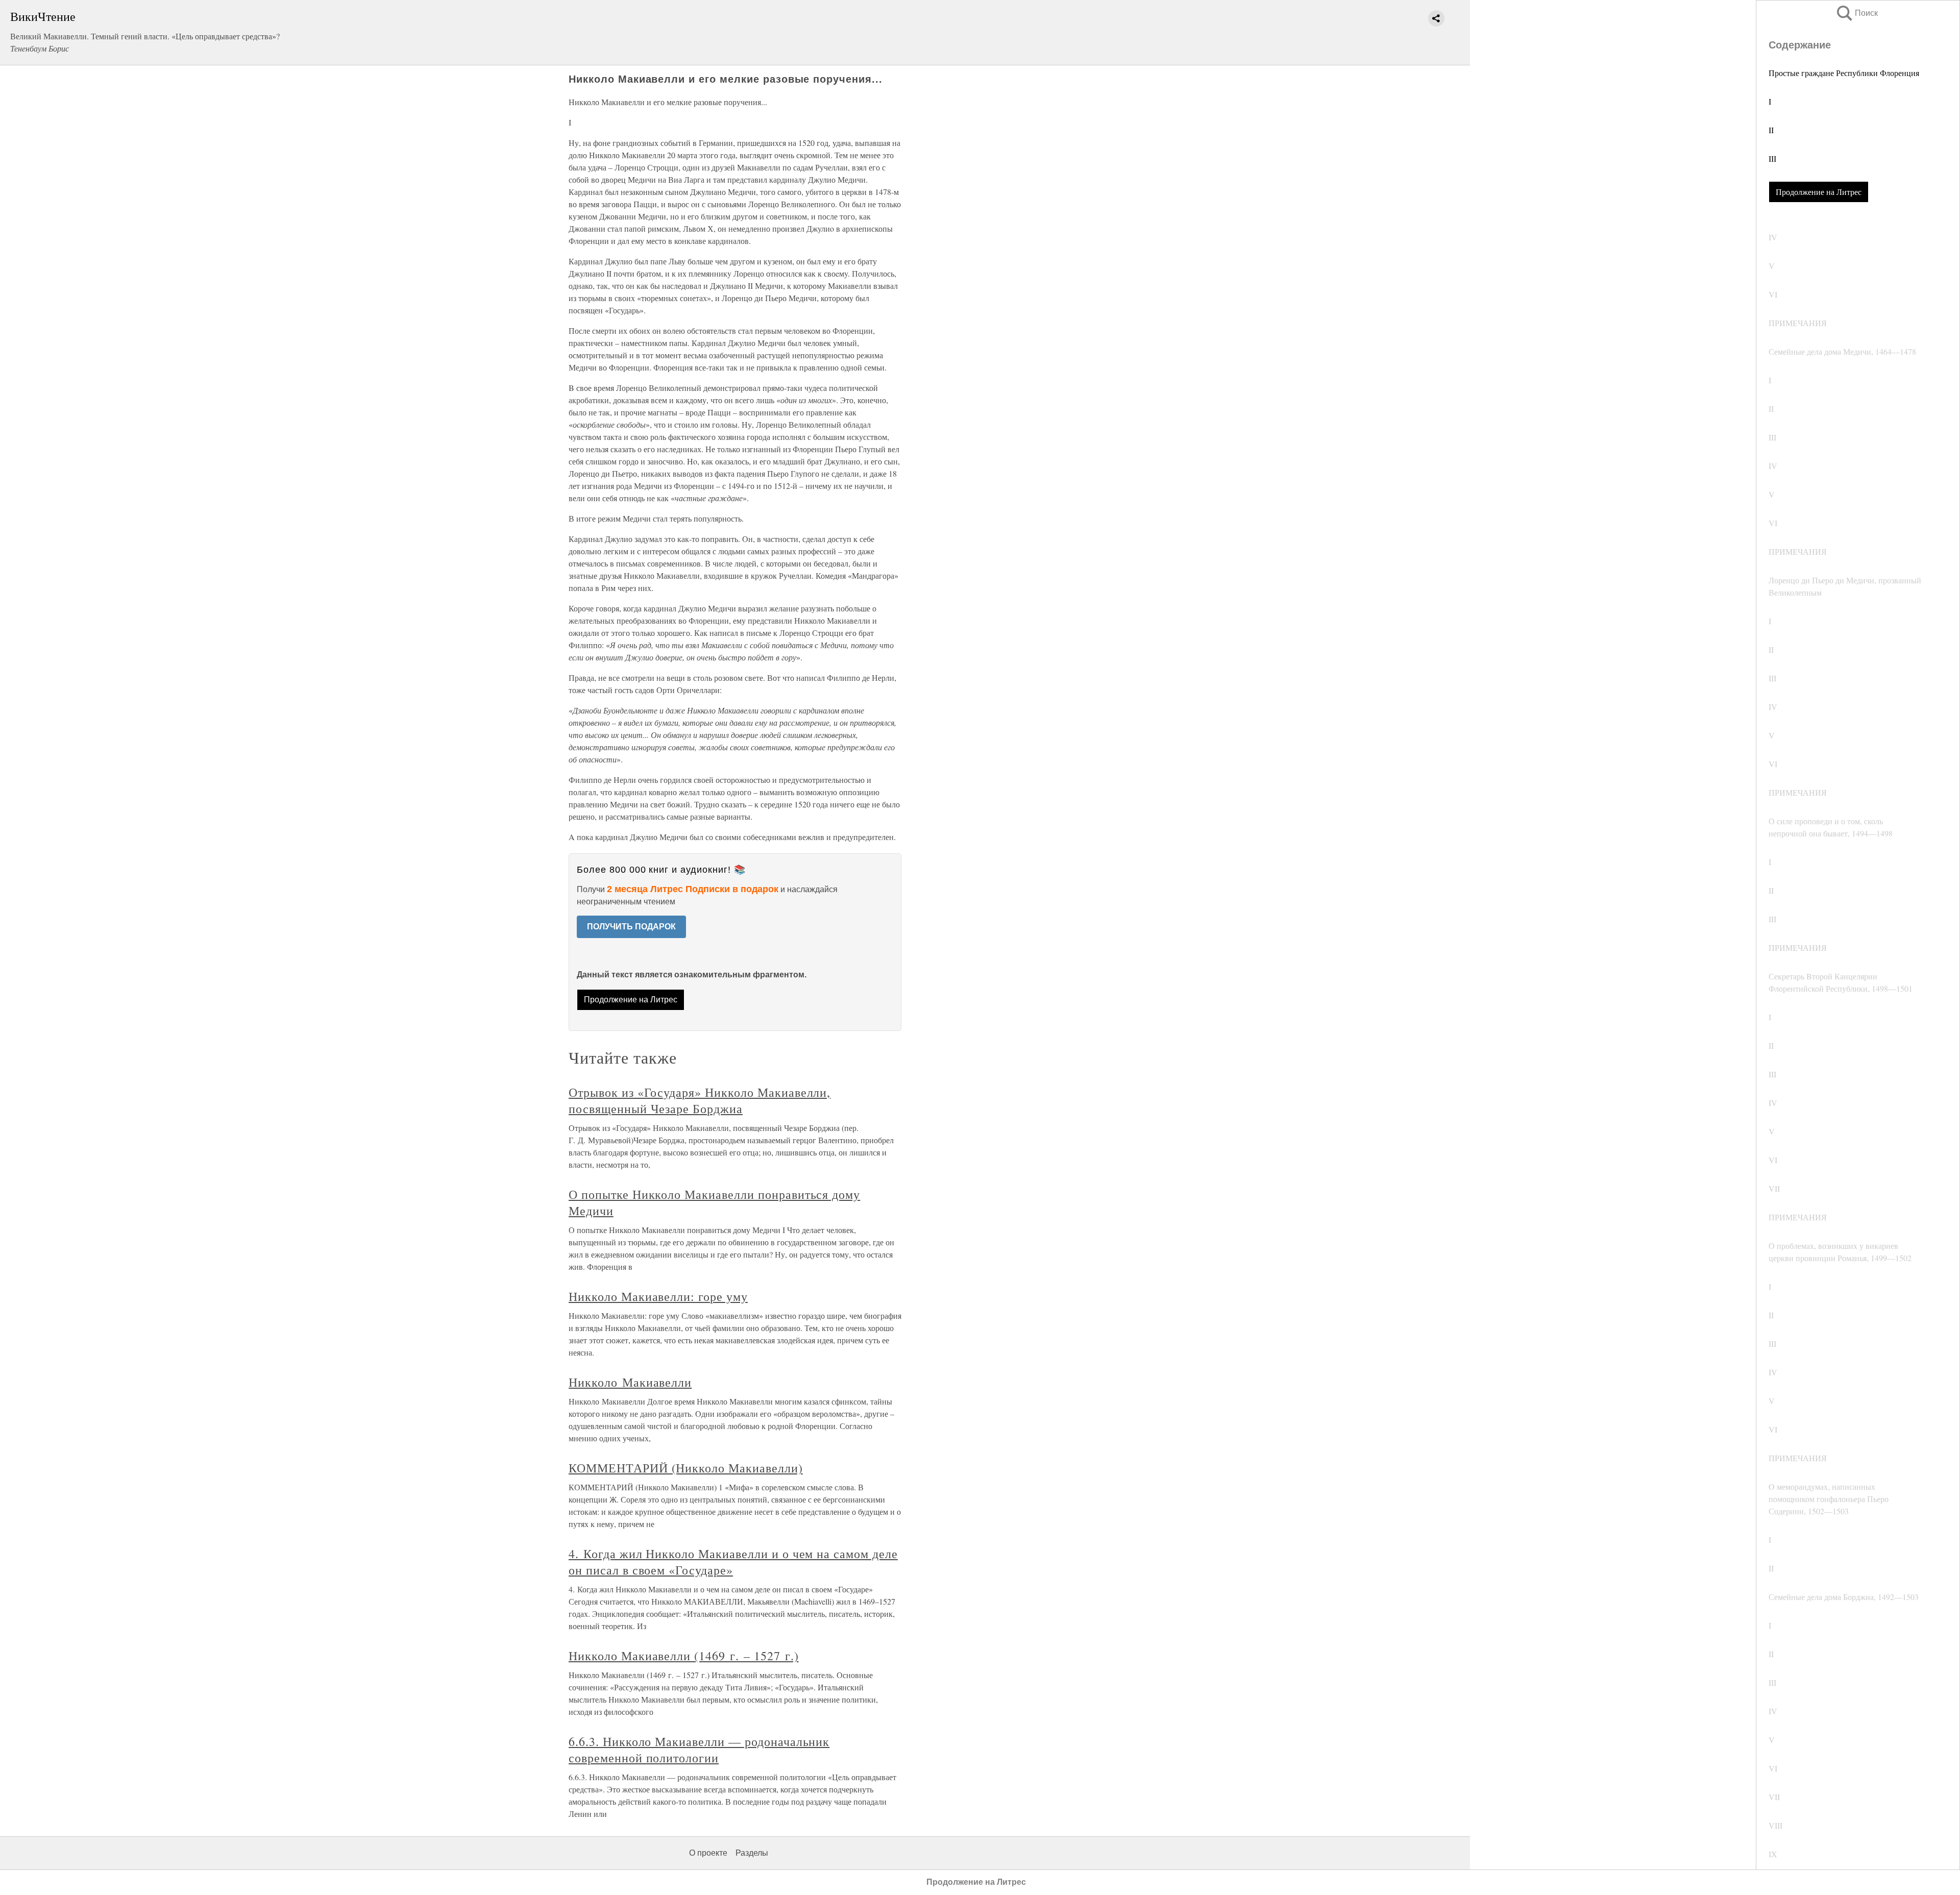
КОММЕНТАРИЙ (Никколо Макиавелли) (686, 1468)
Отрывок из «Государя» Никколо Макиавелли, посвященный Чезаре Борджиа (700, 1100)
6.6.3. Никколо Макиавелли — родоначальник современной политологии (699, 1750)
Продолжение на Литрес (1819, 192)
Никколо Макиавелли (630, 1382)
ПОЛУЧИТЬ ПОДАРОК (631, 927)
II (1771, 130)
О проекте (708, 1853)
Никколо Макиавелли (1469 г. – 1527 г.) (683, 1656)
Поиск (1856, 13)
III (1772, 158)
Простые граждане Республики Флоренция (1844, 73)
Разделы (752, 1853)
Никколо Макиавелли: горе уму (658, 1296)
